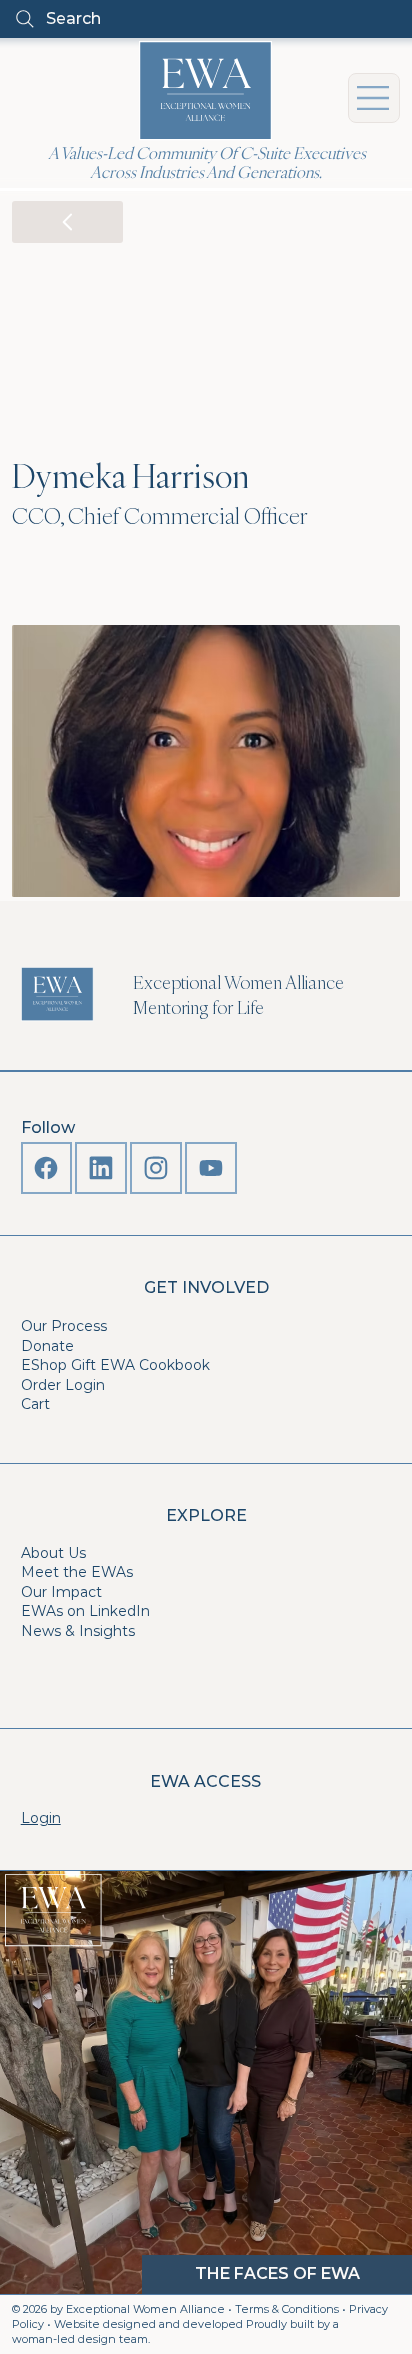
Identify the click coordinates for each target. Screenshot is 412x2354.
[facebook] (47, 1168)
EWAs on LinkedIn (85, 1611)
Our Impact (61, 1592)
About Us (53, 1553)
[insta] (156, 1168)
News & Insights (78, 1631)
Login (41, 1818)
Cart (35, 1404)
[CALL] (211, 1168)
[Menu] (374, 98)
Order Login (63, 1385)
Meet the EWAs (77, 1572)
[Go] (67, 222)
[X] (101, 1168)
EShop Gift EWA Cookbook (115, 1365)
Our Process (64, 1326)
